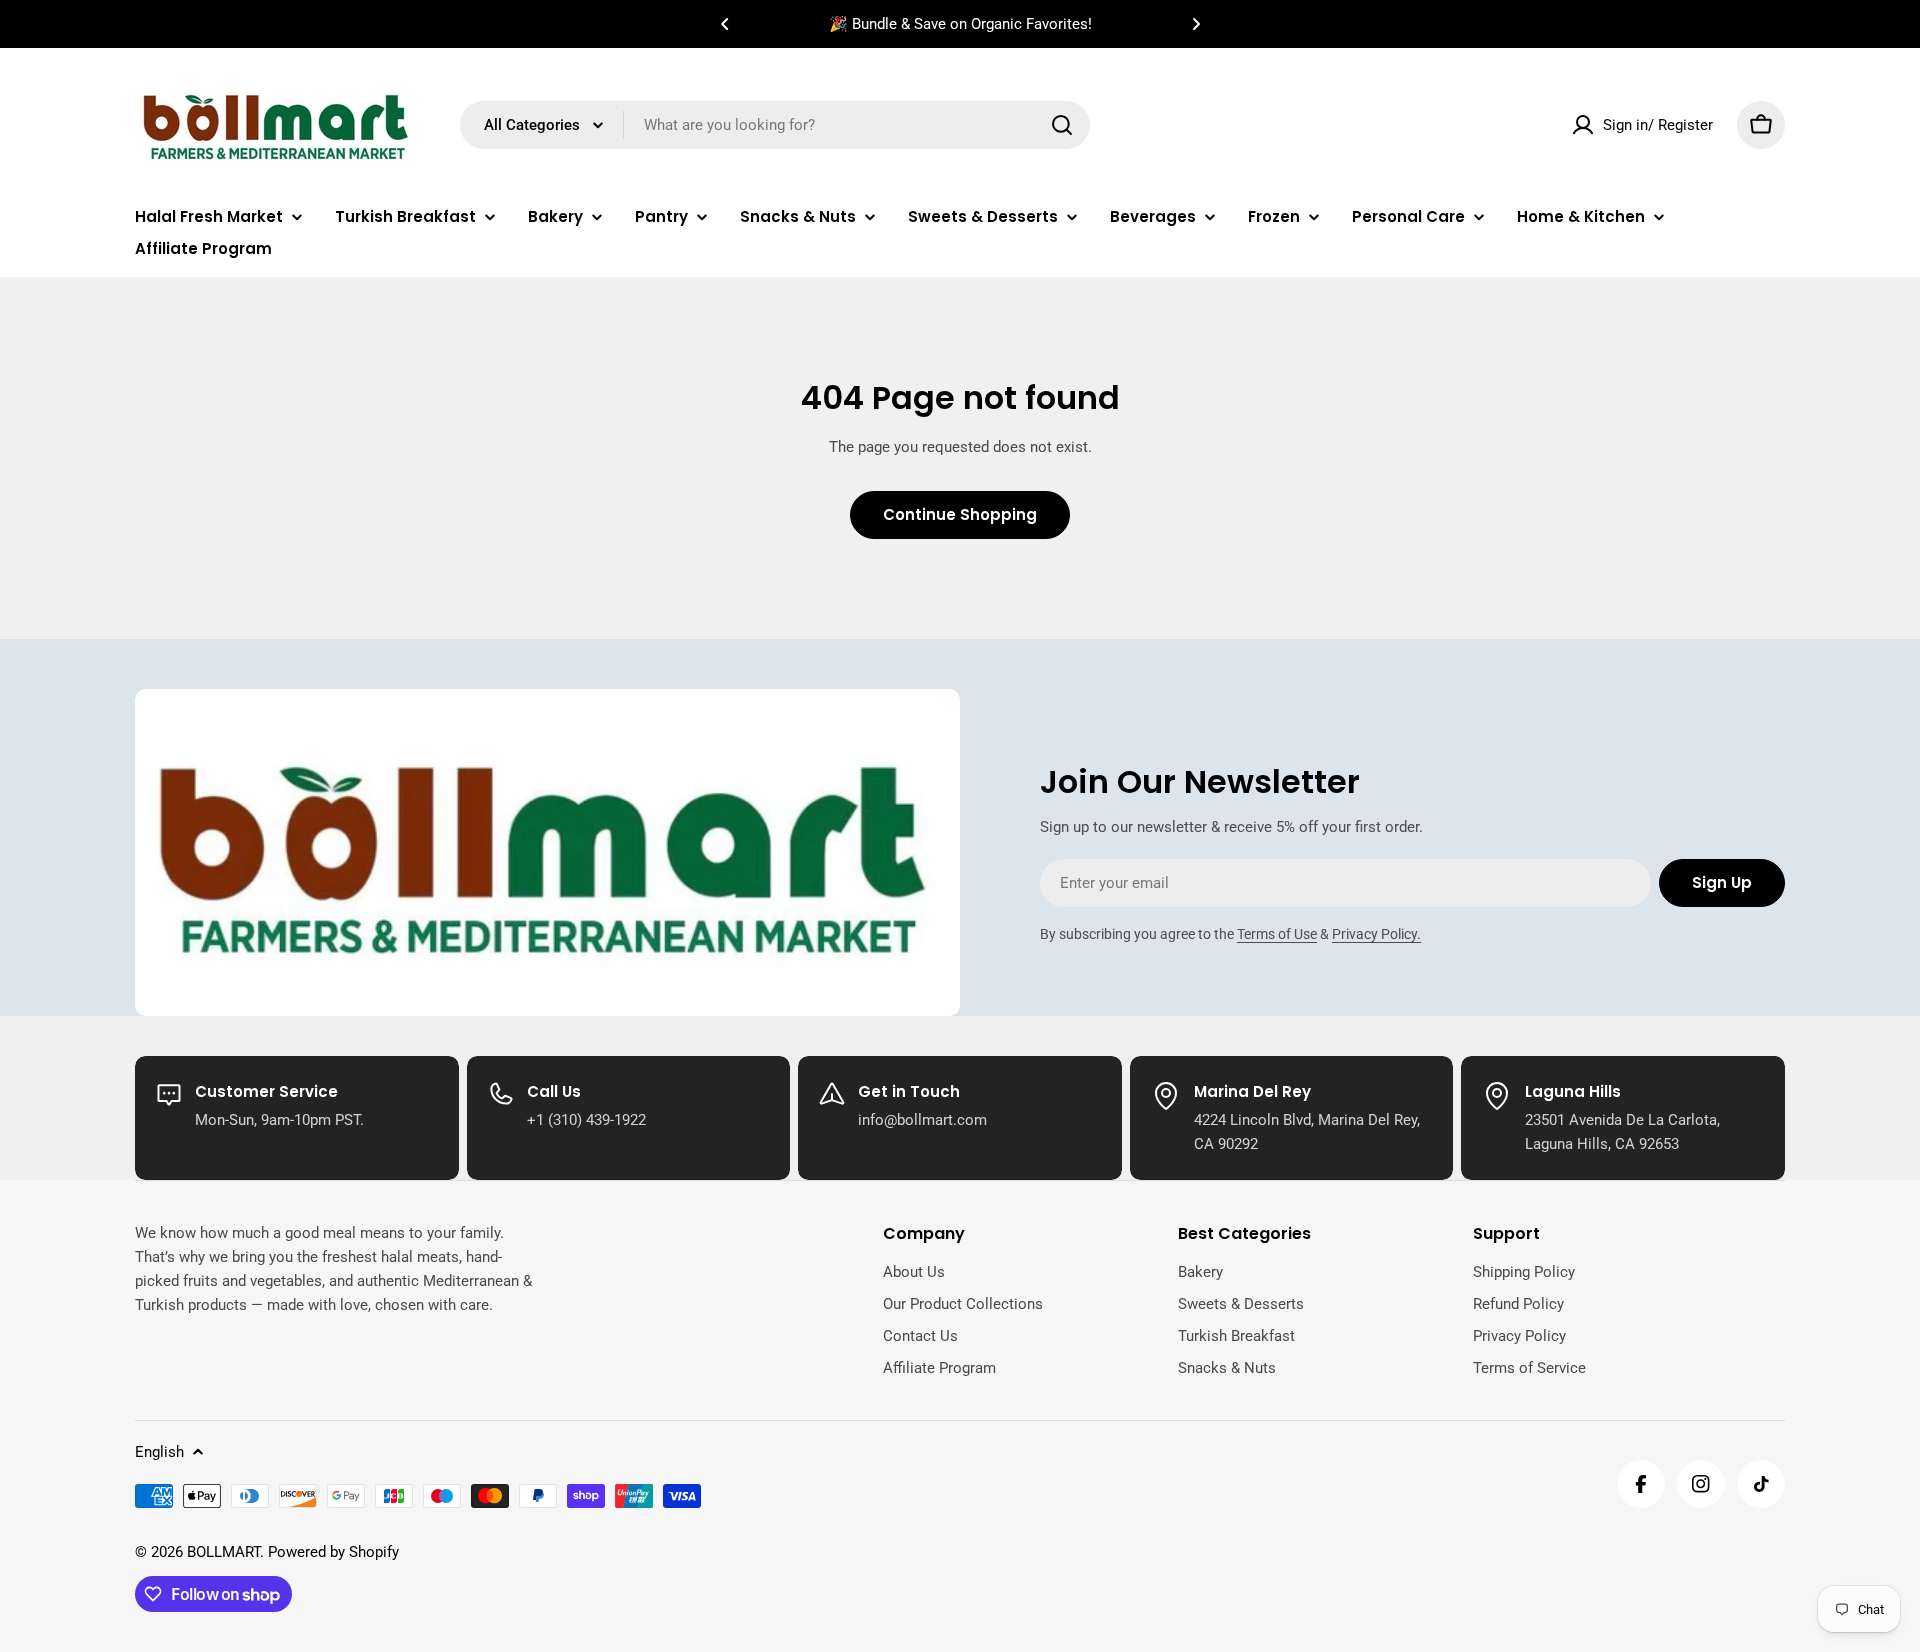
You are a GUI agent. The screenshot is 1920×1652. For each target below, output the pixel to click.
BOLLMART (223, 1552)
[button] (725, 24)
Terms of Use (1277, 934)
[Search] (1062, 125)
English (159, 1452)
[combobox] (775, 125)
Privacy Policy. (1376, 934)
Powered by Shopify (333, 1552)
